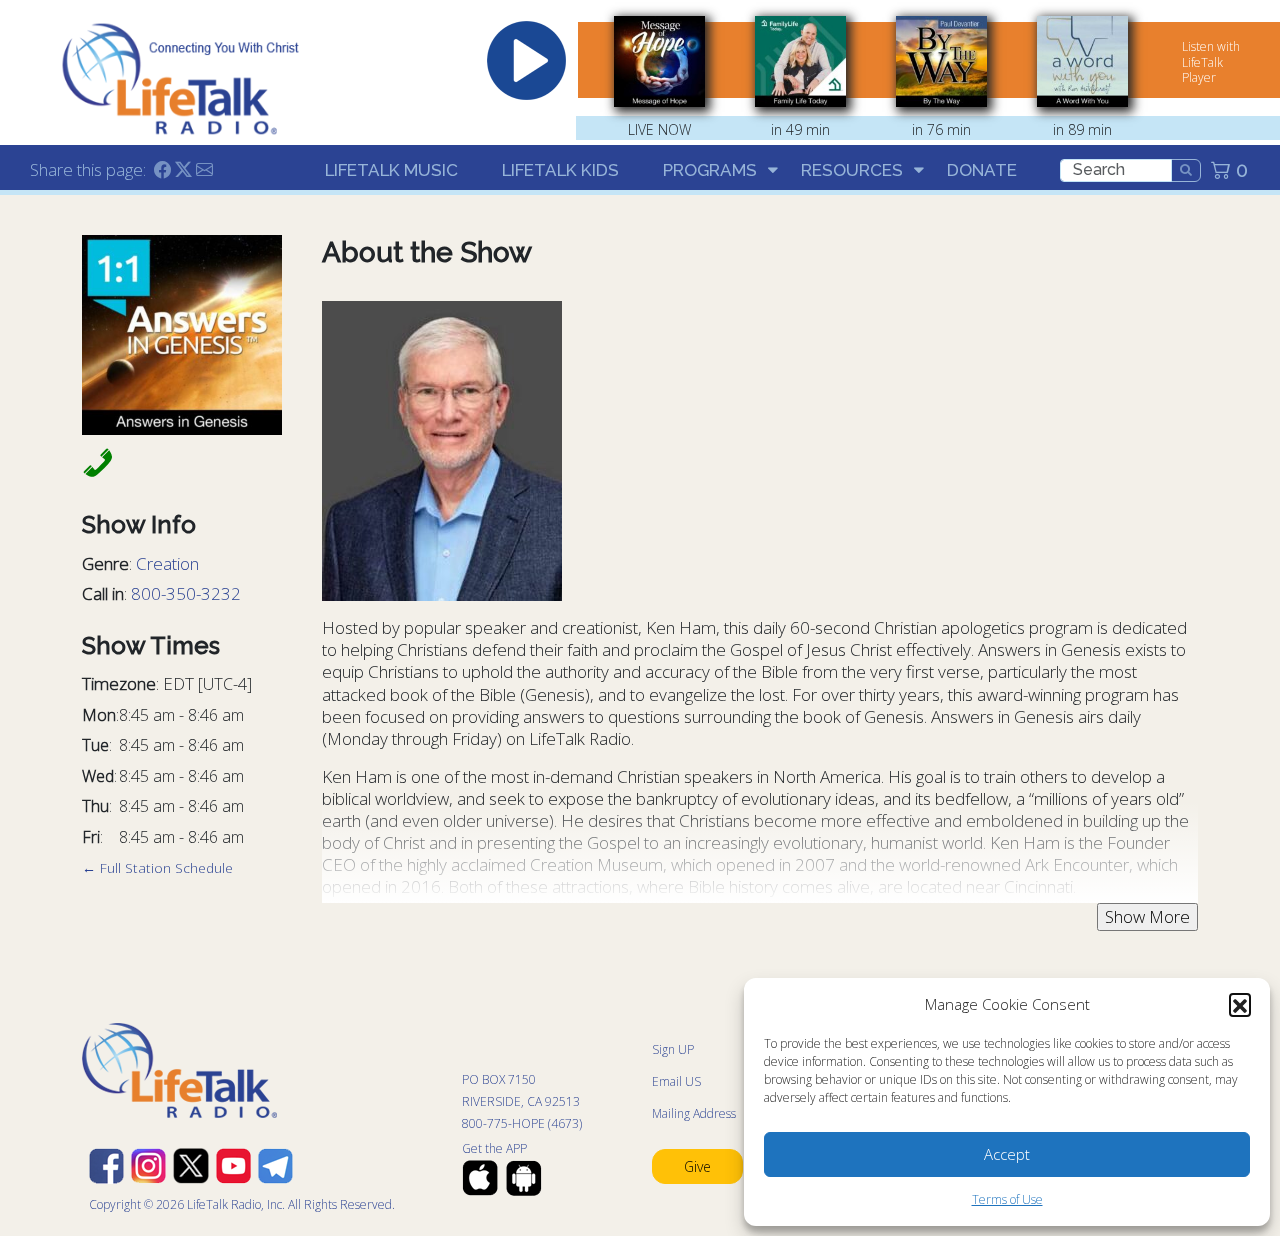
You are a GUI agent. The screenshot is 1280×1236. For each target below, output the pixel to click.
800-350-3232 (186, 593)
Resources (852, 170)
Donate (982, 170)
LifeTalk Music (391, 170)
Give (697, 1166)
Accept (1007, 1154)
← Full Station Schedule (157, 867)
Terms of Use (1007, 1199)
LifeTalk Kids (560, 170)
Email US (676, 1081)
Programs (710, 170)
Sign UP (673, 1049)
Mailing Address (694, 1113)
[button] (1240, 1004)
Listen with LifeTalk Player (1211, 62)
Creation (167, 563)
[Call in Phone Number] (92, 461)
